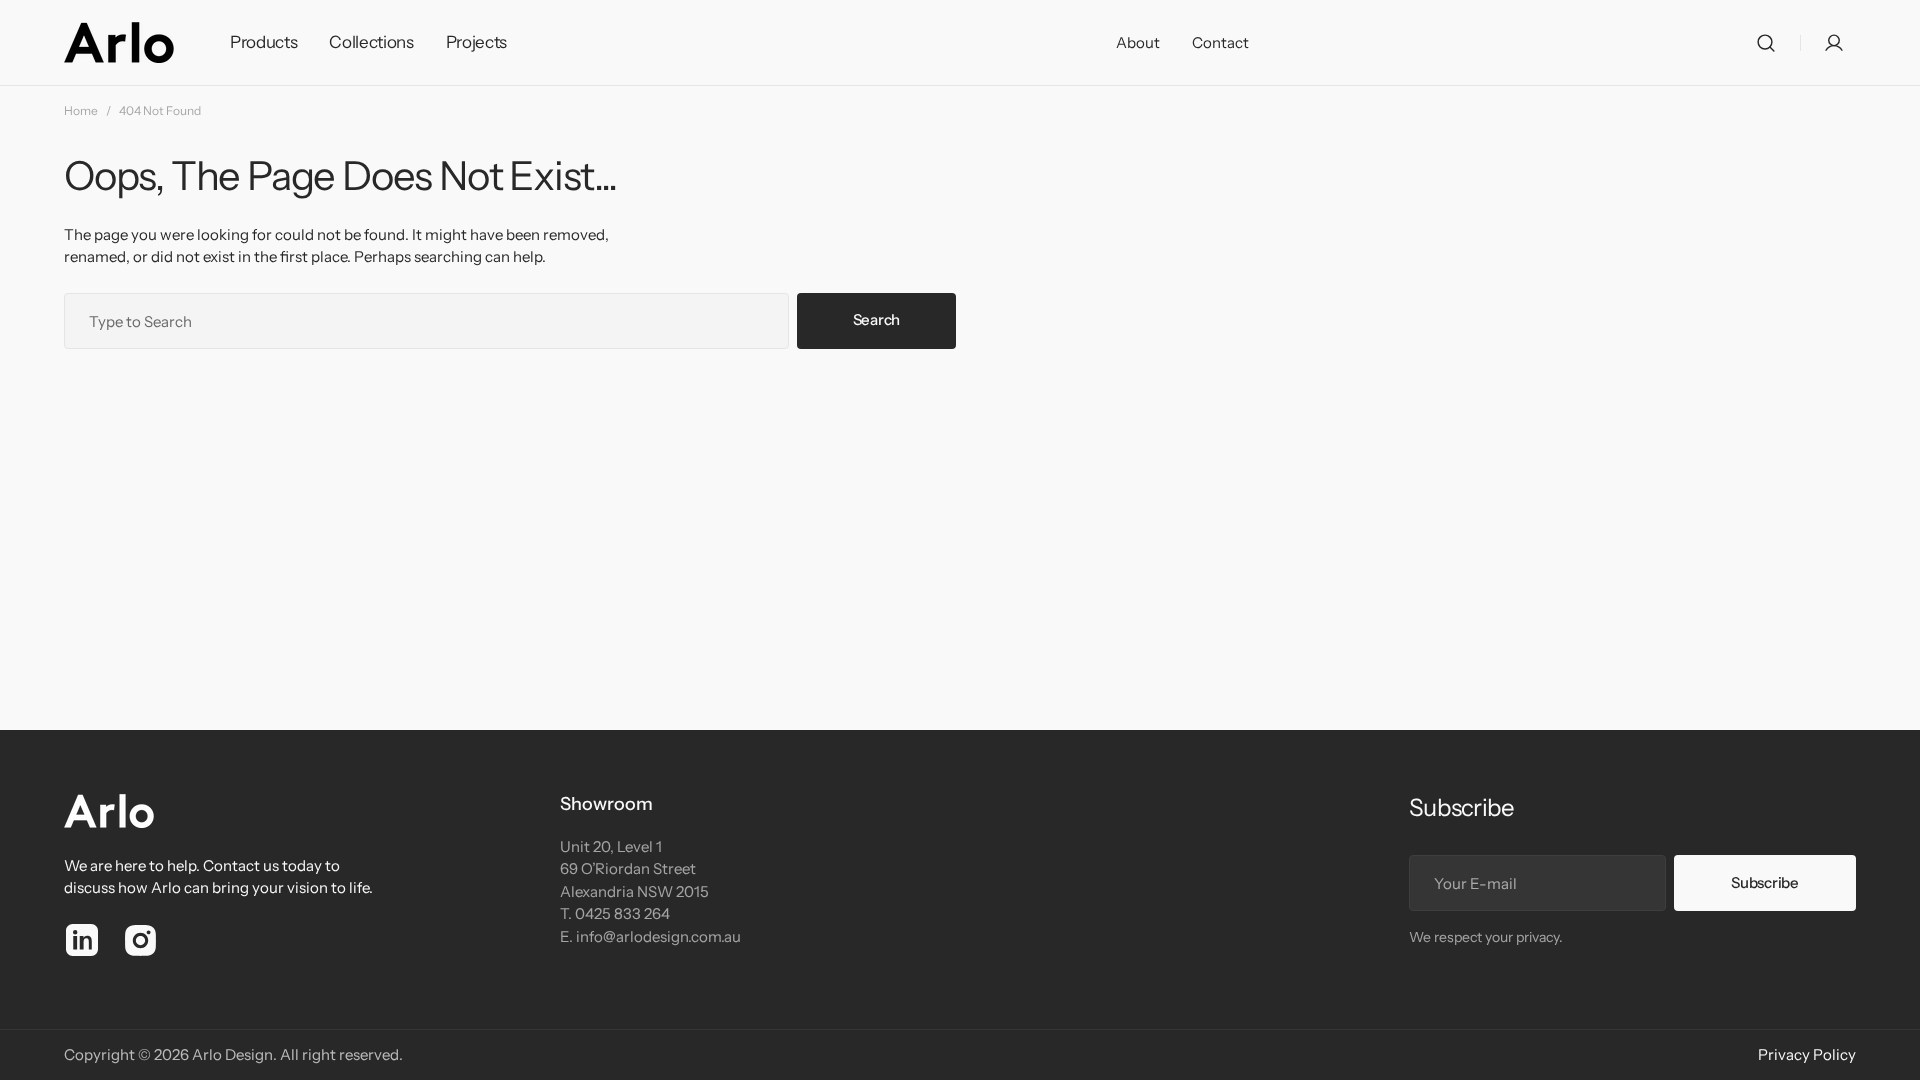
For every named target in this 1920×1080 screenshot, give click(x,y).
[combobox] (426, 321)
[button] (1766, 43)
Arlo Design (232, 1054)
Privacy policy (1807, 1054)
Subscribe (1764, 882)
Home (81, 110)
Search (876, 319)
